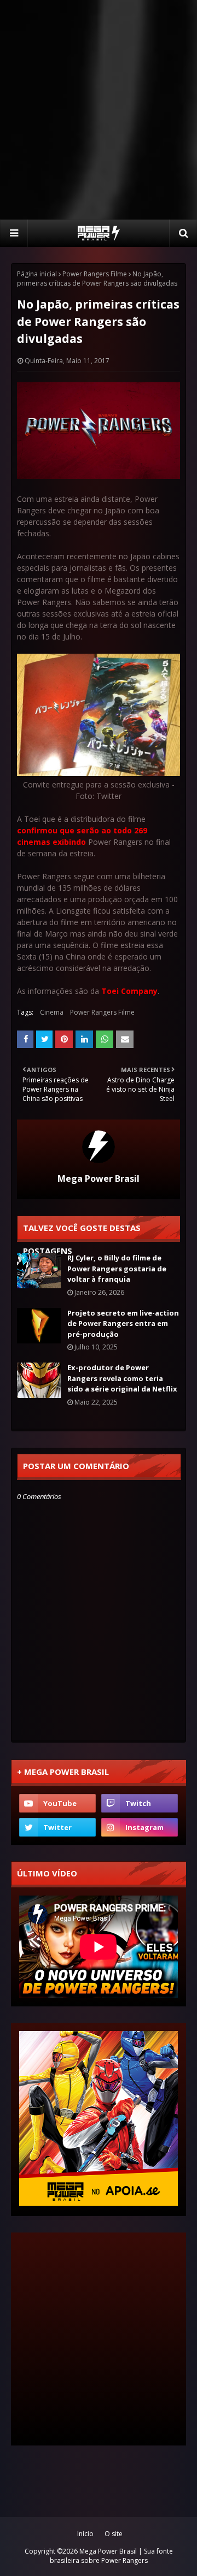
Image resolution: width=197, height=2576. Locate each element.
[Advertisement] (99, 109)
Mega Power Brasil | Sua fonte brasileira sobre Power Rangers (111, 2556)
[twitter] (57, 1827)
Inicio (85, 2534)
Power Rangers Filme (95, 274)
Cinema (52, 1012)
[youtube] (57, 1803)
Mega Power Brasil (99, 1179)
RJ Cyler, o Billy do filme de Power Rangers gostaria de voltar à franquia (117, 1268)
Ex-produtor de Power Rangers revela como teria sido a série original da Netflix (122, 1378)
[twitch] (140, 1803)
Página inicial (37, 274)
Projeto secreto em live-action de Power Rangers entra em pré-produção (123, 1323)
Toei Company (129, 991)
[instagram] (140, 1827)
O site (114, 2534)
